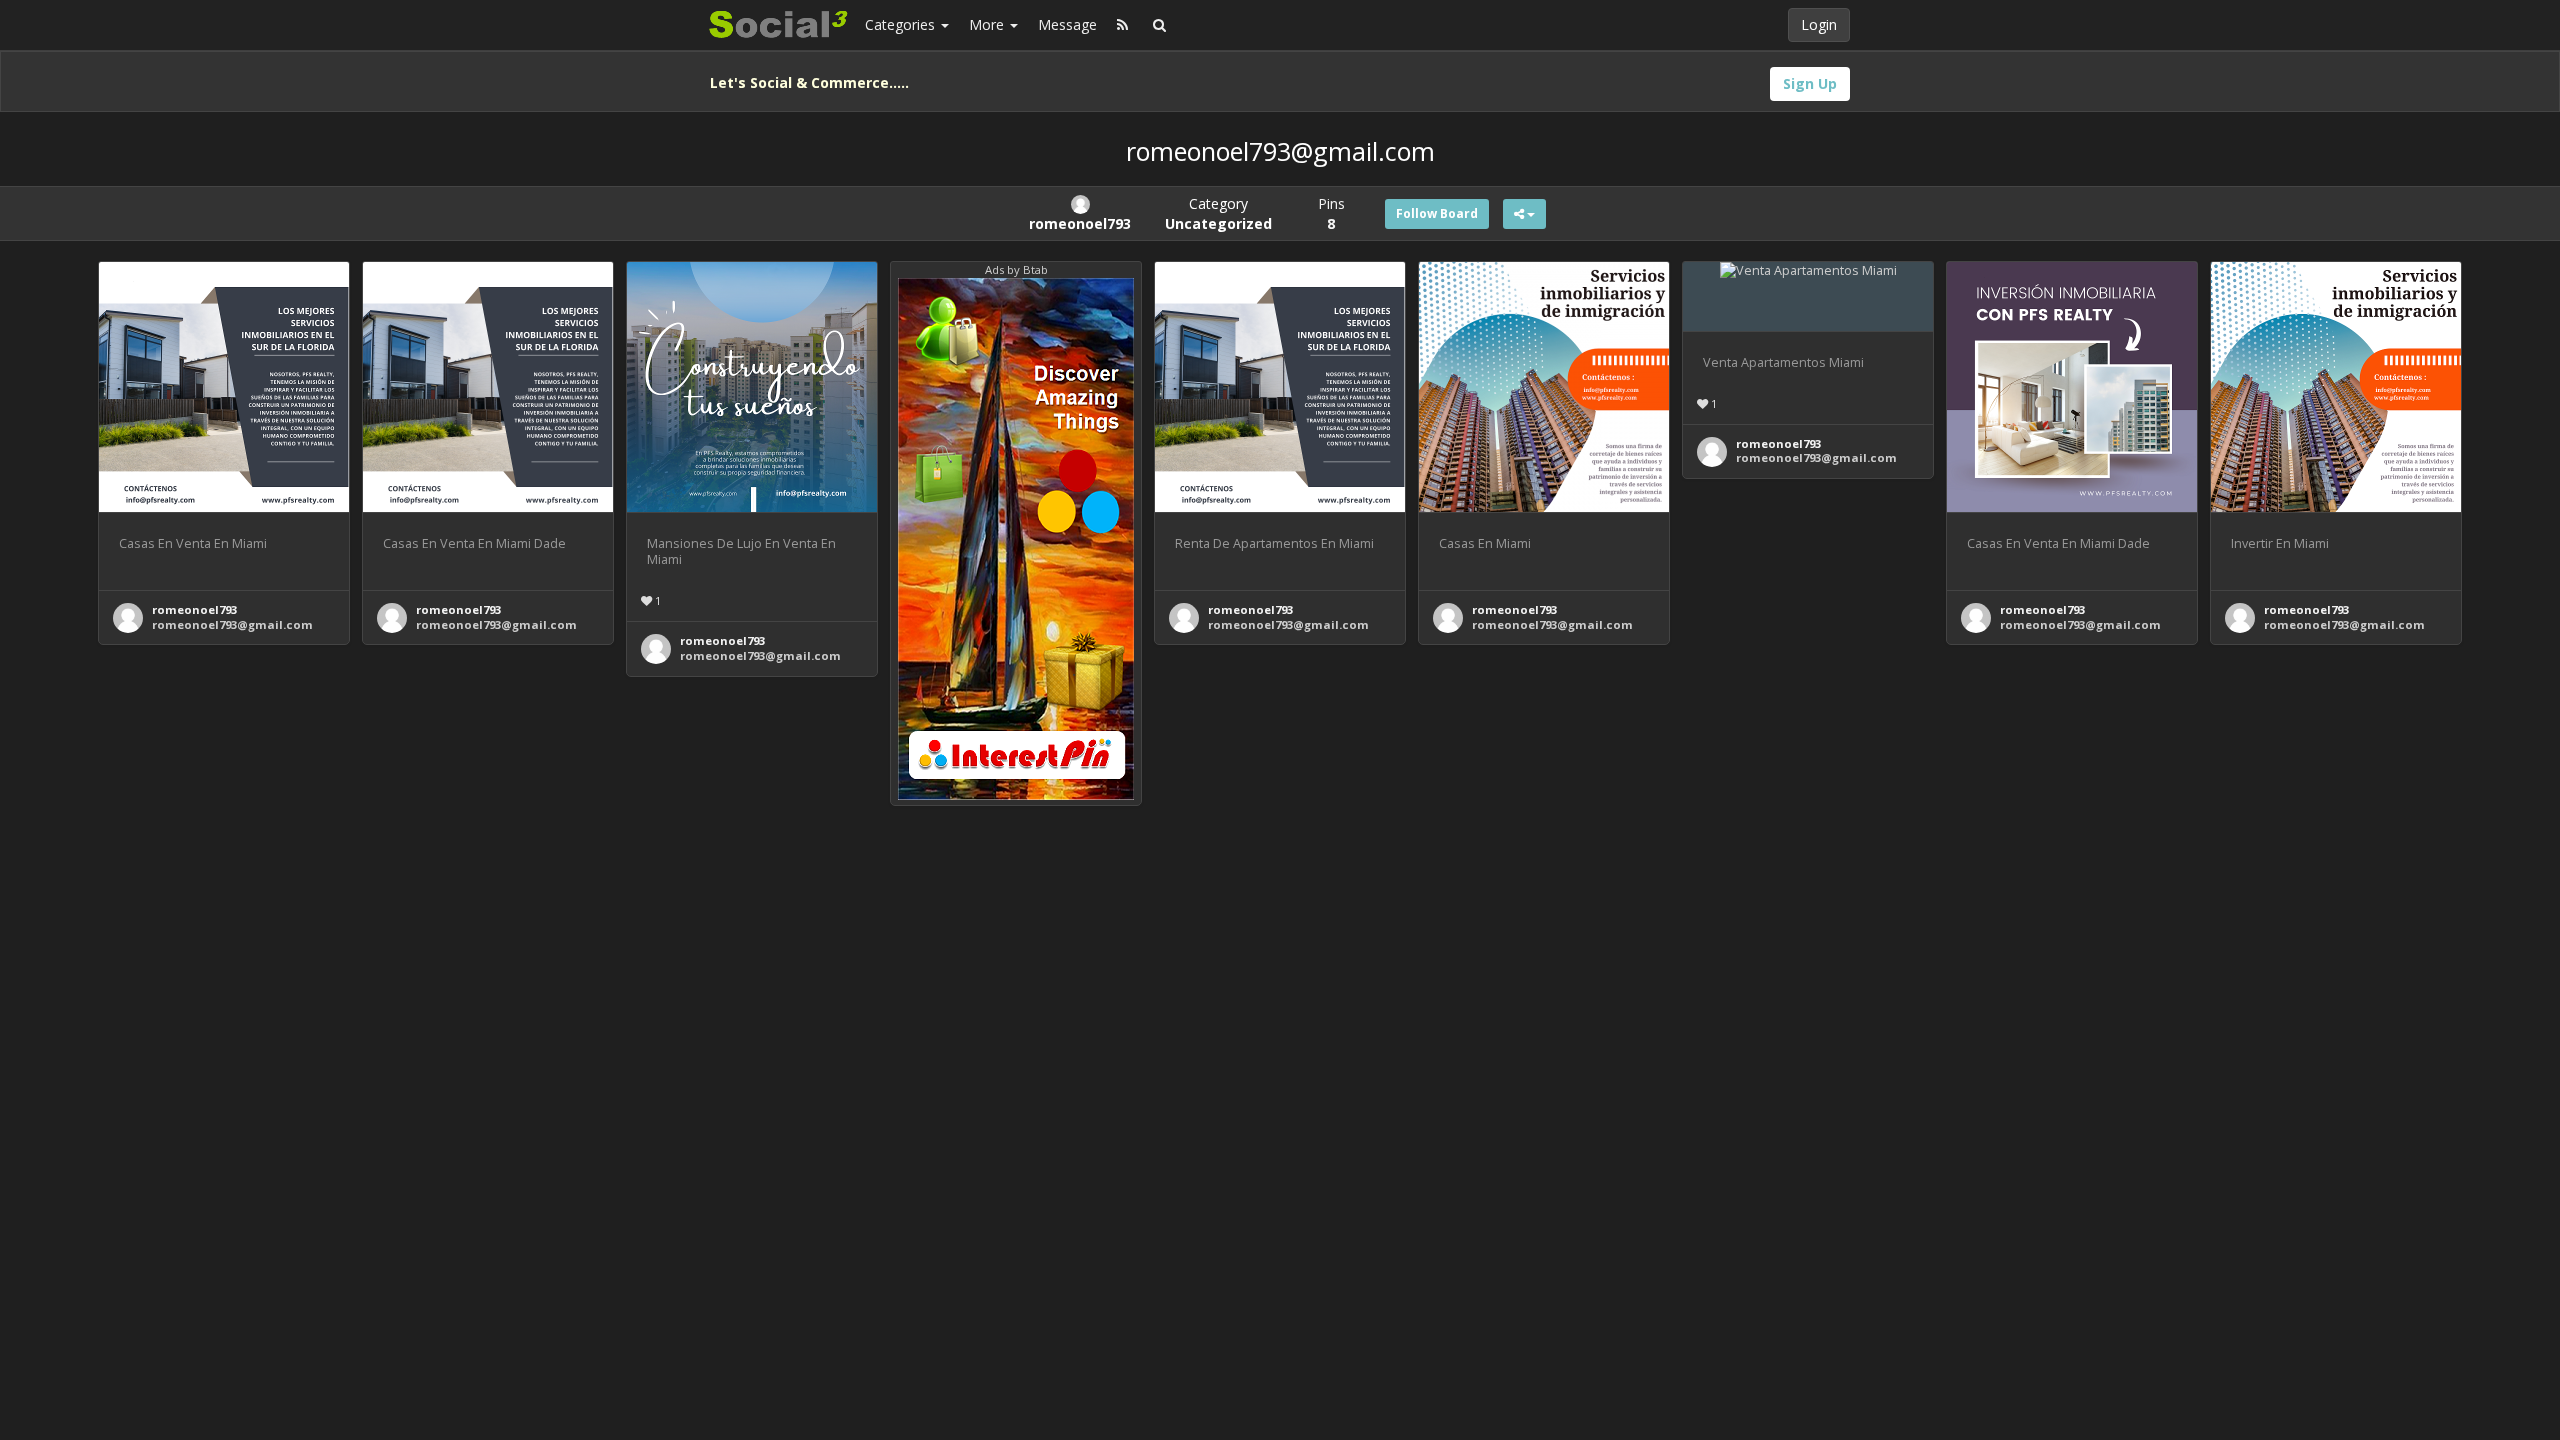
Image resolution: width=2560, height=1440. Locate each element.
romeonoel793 (194, 609)
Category (1218, 213)
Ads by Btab (1016, 269)
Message (1067, 24)
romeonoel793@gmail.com (232, 624)
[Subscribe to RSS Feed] (1122, 25)
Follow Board (1437, 213)
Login (1819, 24)
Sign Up (1810, 83)
